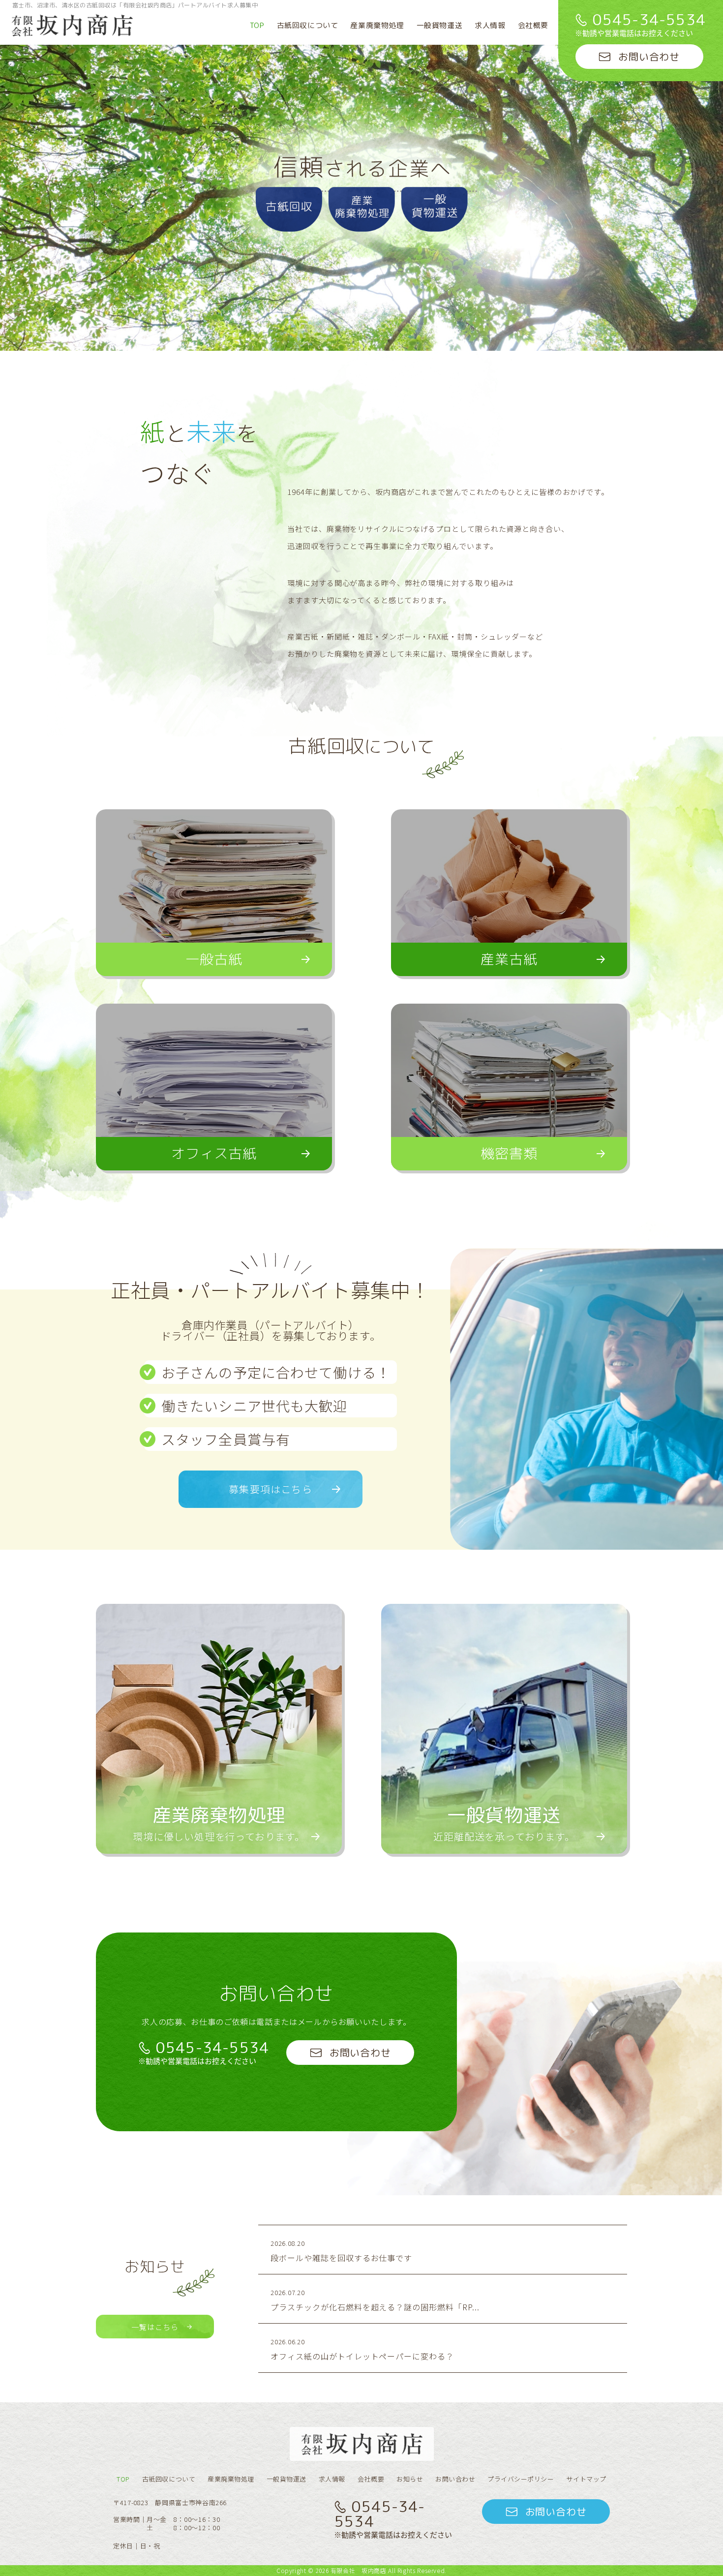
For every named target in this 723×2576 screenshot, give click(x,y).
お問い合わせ (455, 2479)
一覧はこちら (155, 2327)
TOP (257, 25)
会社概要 (533, 25)
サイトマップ (586, 2479)
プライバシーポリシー (521, 2479)
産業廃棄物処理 (377, 25)
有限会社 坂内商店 (359, 2570)
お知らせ (410, 2479)
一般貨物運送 (440, 25)
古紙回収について (308, 25)
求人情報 (490, 25)
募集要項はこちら (271, 1489)
